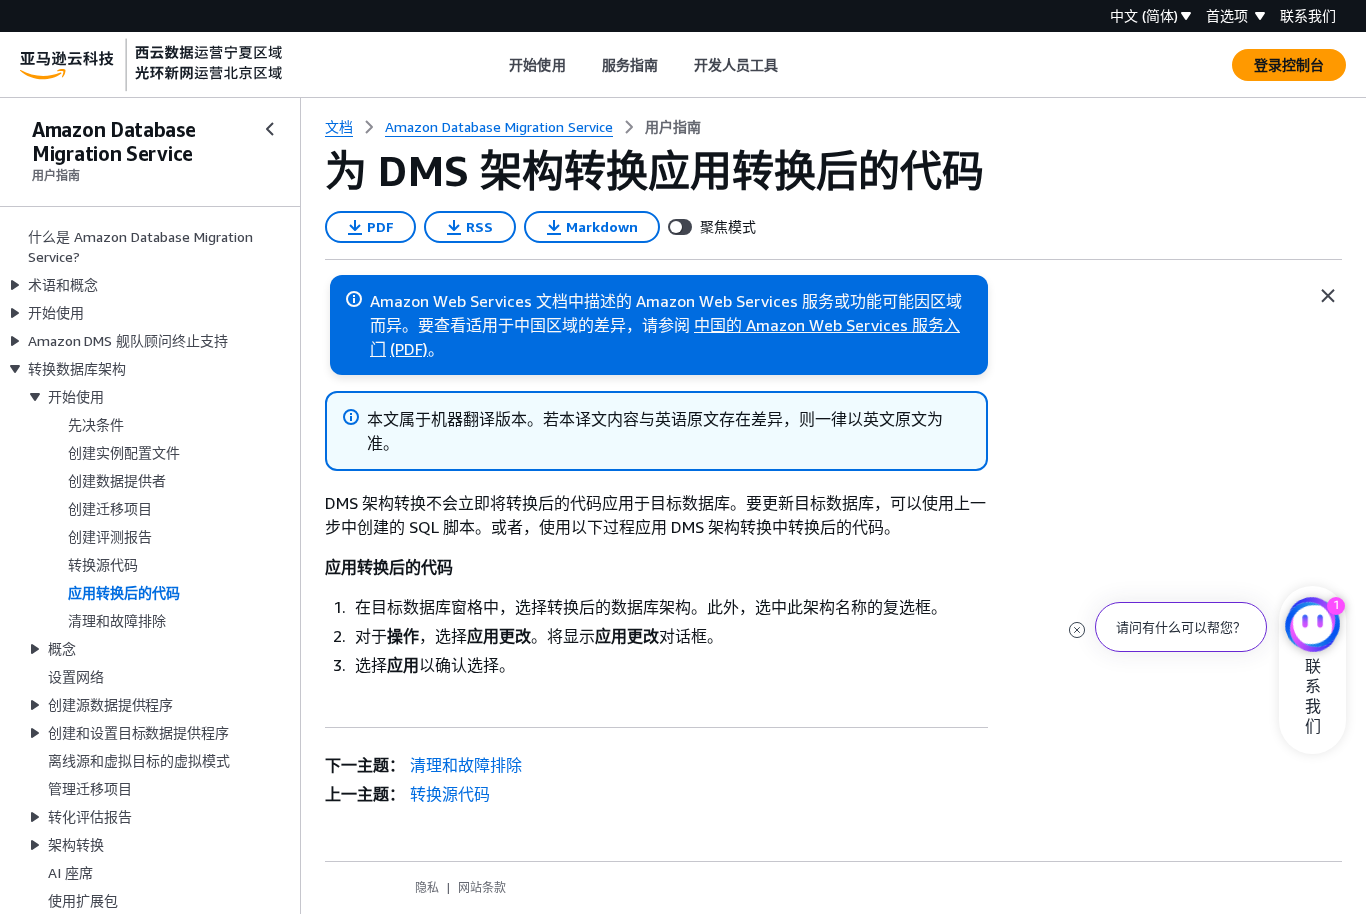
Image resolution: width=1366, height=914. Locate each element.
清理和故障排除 (466, 765)
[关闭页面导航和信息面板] (1328, 296)
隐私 (427, 887)
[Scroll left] (494, 65)
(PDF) (409, 349)
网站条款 (482, 887)
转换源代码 (450, 794)
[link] (673, 127)
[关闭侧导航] (270, 129)
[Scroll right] (793, 65)
